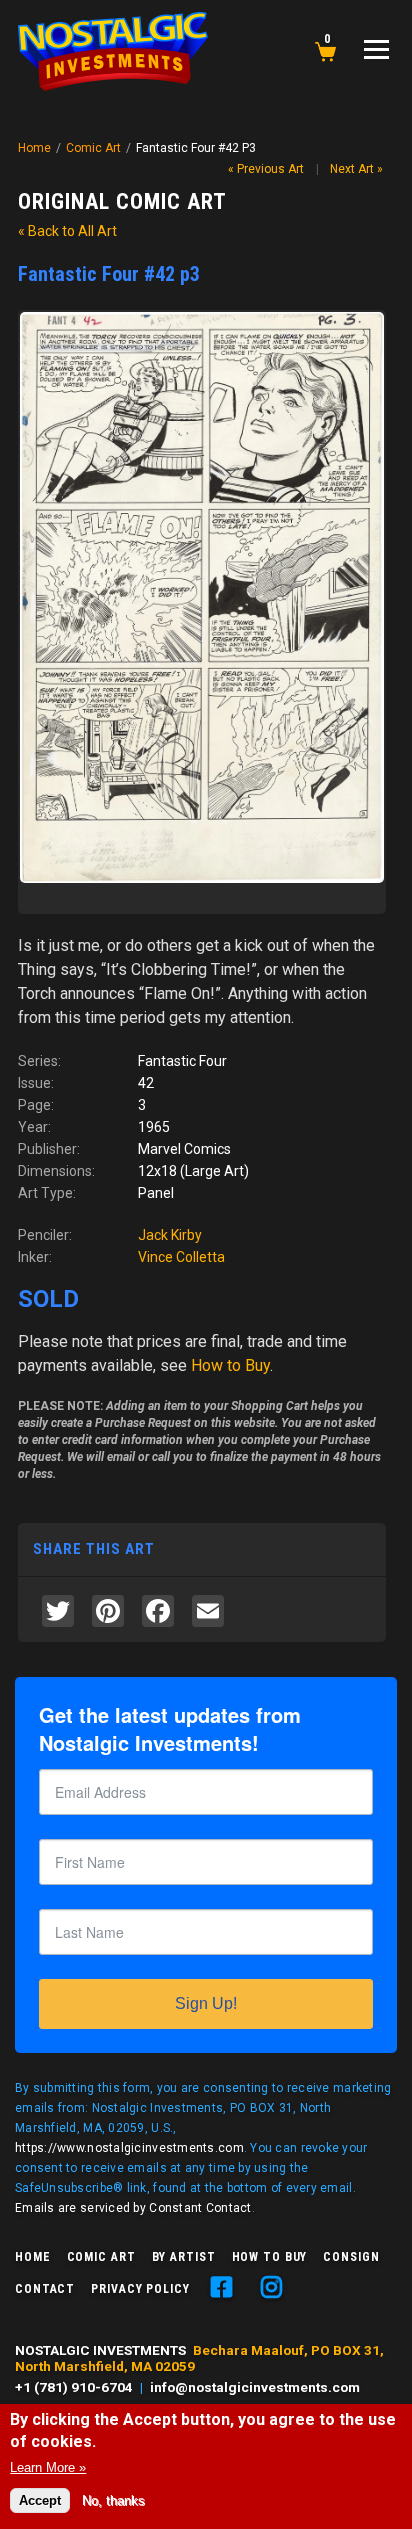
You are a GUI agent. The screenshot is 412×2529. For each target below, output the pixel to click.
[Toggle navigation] (376, 49)
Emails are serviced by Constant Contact (133, 2208)
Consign (351, 2257)
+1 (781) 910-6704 (74, 2387)
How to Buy (270, 2257)
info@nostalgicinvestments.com (255, 2387)
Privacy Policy (140, 2289)
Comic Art (93, 148)
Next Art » (356, 169)
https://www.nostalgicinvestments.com (129, 2148)
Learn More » (48, 2467)
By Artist (184, 2257)
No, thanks (113, 2500)
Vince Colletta (181, 1257)
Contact (45, 2289)
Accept (40, 2500)
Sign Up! (206, 2003)
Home (34, 148)
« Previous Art (266, 169)
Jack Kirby (170, 1235)
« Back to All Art (67, 231)
